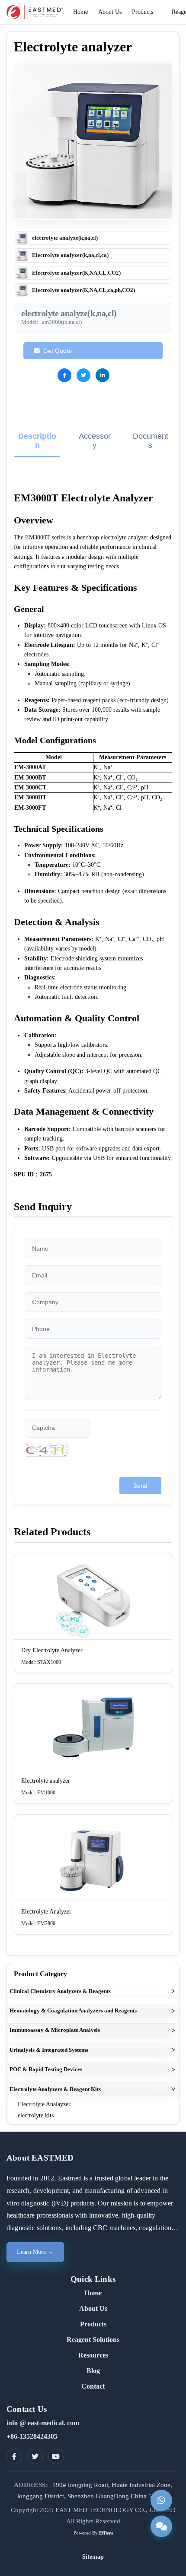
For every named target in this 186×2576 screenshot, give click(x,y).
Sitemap (93, 2557)
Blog (93, 2371)
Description (37, 441)
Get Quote (58, 351)
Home (93, 2293)
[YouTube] (56, 2456)
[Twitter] (35, 2456)
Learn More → (35, 2252)
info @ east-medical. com (43, 2423)
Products (93, 2324)
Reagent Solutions (93, 2340)
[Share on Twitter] (83, 375)
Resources (93, 2355)
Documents (151, 441)
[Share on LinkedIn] (103, 375)
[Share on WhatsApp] (122, 375)
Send (140, 1486)
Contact (93, 2386)
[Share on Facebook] (64, 375)
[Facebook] (14, 2456)
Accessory (95, 441)
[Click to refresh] (46, 1450)
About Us (93, 2308)
